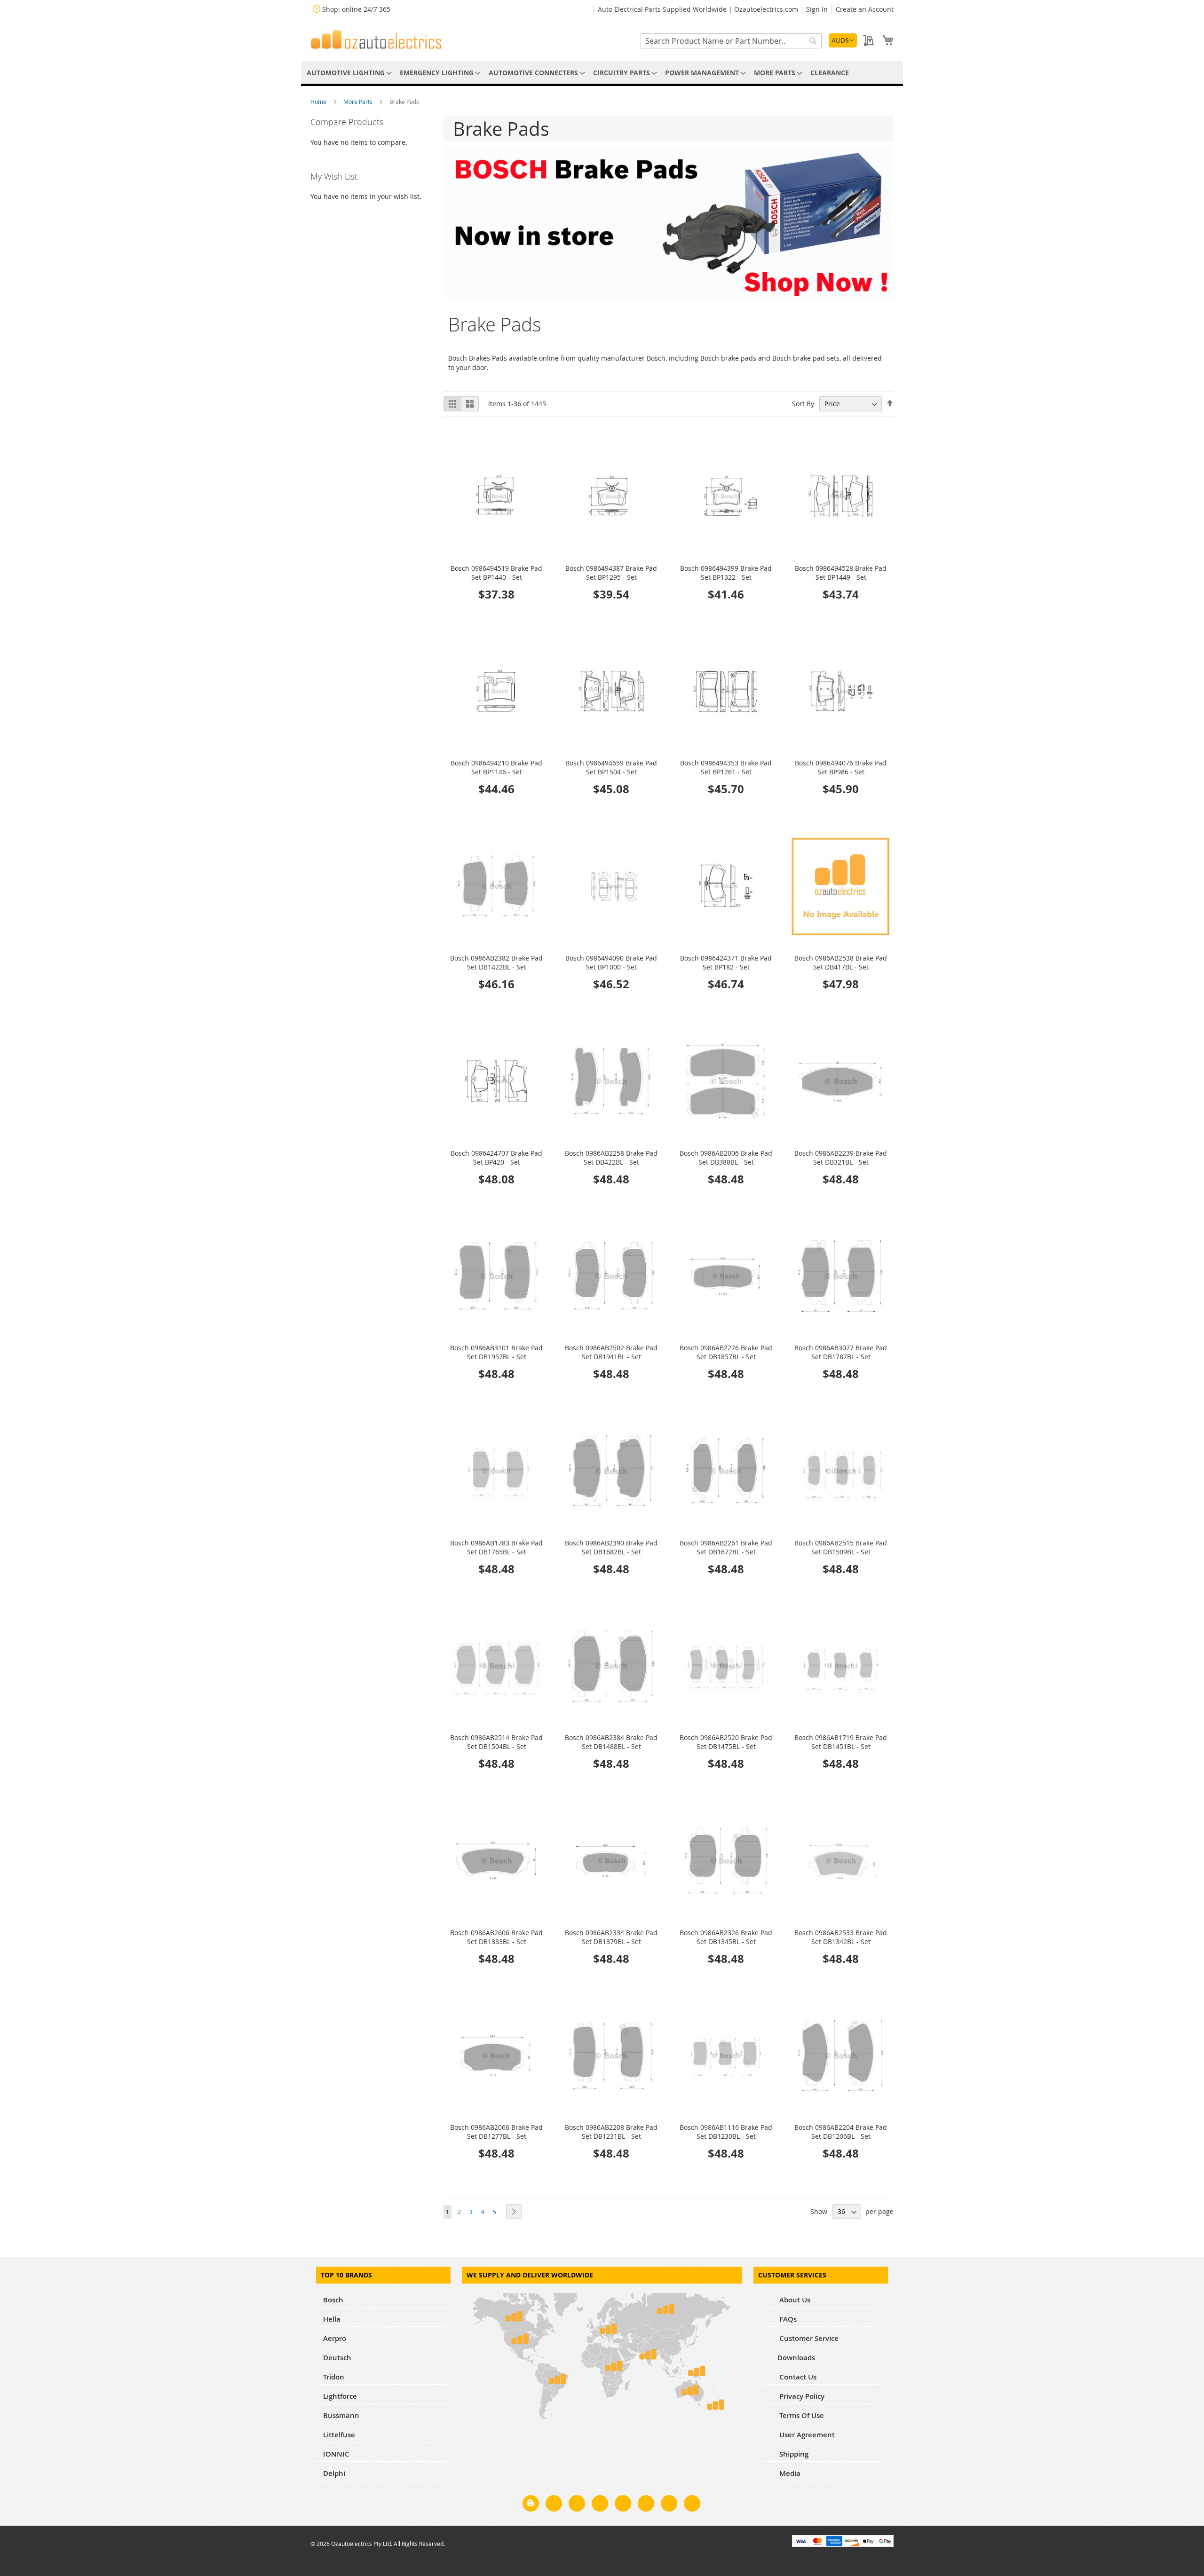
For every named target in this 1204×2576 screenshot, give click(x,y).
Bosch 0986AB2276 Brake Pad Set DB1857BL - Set (726, 1352)
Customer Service (808, 2338)
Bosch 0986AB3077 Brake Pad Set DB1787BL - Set (841, 1352)
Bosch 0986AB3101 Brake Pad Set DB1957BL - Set (496, 1352)
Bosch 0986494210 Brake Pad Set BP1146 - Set (496, 767)
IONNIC (336, 2454)
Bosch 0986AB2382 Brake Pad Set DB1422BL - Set (496, 962)
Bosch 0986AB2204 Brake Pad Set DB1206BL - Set (841, 2132)
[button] (843, 40)
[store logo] (376, 39)
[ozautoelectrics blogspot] (531, 2503)
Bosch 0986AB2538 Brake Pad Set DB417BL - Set (841, 962)
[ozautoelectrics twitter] (600, 2505)
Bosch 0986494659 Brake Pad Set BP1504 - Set (611, 767)
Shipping (793, 2454)
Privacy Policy (801, 2396)
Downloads (796, 2358)
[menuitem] (348, 73)
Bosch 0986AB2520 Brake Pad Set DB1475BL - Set (726, 1742)
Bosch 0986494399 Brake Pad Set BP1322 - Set (726, 573)
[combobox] (731, 41)
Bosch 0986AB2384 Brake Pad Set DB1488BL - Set (611, 1742)
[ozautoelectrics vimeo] (692, 2505)
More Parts (359, 102)
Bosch (333, 2300)
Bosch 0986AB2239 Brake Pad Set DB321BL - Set (841, 1158)
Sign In (817, 9)
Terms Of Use (801, 2415)
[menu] (602, 73)
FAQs (787, 2319)
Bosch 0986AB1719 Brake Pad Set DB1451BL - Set (841, 1742)
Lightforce (340, 2396)
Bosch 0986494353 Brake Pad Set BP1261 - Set (726, 767)
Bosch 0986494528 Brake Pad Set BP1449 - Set (841, 573)
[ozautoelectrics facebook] (554, 2505)
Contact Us (797, 2377)
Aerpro (335, 2338)
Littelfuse (339, 2435)
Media (789, 2473)
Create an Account (865, 9)
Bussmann (341, 2415)
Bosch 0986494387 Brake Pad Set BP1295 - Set (611, 573)
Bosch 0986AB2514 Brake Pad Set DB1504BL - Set (496, 1742)
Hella (332, 2319)
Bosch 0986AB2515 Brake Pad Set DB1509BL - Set (841, 1547)
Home (319, 102)
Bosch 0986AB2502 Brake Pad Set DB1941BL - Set (611, 1352)
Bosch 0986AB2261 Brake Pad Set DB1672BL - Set (726, 1547)
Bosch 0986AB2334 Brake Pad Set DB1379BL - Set (611, 1937)
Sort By (803, 404)
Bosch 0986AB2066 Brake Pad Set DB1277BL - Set (496, 2132)
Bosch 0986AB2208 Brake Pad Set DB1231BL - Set (611, 2132)
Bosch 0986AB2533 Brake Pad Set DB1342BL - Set (841, 1937)
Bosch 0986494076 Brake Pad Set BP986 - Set (841, 767)
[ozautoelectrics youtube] (669, 2505)
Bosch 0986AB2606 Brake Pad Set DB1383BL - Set (496, 1937)
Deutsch (337, 2358)
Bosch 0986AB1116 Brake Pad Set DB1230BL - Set (726, 2132)
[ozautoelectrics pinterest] (623, 2505)
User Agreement (806, 2435)
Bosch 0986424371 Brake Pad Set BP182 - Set (726, 962)
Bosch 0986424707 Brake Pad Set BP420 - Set (496, 1158)
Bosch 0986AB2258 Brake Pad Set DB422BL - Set (611, 1158)
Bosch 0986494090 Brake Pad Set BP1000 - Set (611, 962)
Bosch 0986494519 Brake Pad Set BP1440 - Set (496, 573)
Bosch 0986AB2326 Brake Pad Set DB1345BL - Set (726, 1937)
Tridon (334, 2377)
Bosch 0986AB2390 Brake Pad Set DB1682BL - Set (611, 1547)
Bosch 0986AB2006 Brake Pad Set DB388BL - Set (726, 1158)
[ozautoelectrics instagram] (577, 2505)
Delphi (334, 2473)
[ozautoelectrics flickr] (646, 2505)
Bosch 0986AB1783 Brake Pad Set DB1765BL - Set (496, 1547)
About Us (794, 2300)
